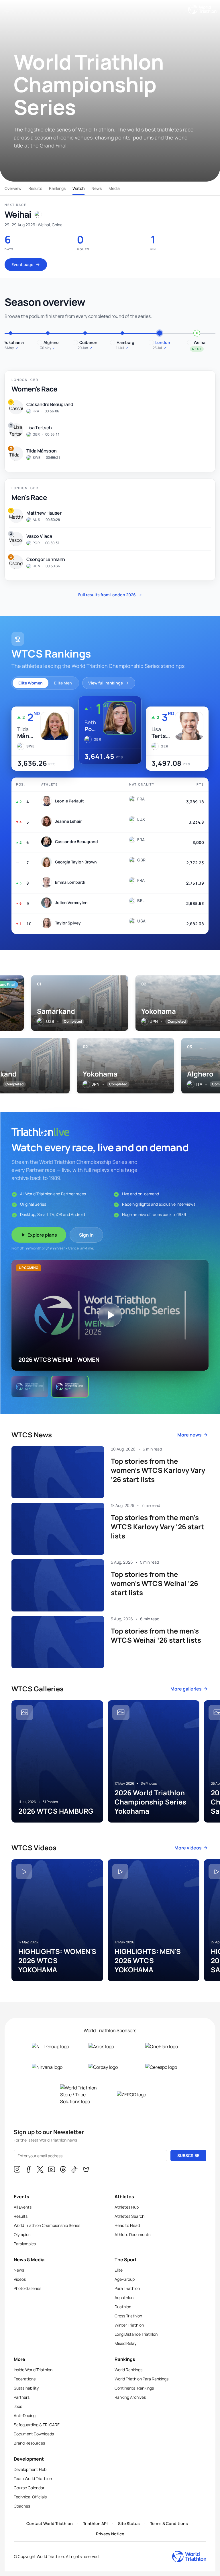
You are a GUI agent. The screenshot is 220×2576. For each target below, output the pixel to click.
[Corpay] (110, 2067)
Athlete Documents (132, 2234)
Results (35, 188)
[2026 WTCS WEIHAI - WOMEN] (30, 1387)
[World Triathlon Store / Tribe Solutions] (82, 2095)
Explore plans (42, 1235)
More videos (188, 1848)
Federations (25, 2379)
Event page (22, 264)
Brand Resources (29, 2443)
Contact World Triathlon (50, 2523)
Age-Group (125, 2279)
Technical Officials (30, 2497)
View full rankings (106, 683)
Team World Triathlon (33, 2478)
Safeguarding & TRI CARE (37, 2425)
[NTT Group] (53, 2046)
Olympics (22, 2234)
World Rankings (128, 2370)
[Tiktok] (74, 2170)
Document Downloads (34, 2434)
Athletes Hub (127, 2207)
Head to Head (127, 2225)
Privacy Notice (110, 2534)
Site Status (129, 2523)
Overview (13, 188)
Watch (78, 188)
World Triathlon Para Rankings (142, 2379)
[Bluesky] (86, 2170)
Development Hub (30, 2469)
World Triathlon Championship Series (47, 2225)
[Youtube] (52, 2170)
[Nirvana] (53, 2067)
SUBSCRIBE (188, 2155)
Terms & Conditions (169, 2523)
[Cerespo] (167, 2067)
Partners (22, 2397)
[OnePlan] (167, 2046)
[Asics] (110, 2046)
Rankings (57, 188)
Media (114, 188)
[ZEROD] (138, 2095)
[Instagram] (17, 2170)
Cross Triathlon (128, 2316)
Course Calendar (29, 2488)
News (97, 188)
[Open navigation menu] (9, 9)
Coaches (22, 2506)
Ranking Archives (130, 2397)
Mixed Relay (125, 2343)
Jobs (18, 2406)
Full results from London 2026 (110, 595)
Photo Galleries (27, 2288)
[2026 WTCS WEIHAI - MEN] (70, 1387)
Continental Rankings (134, 2388)
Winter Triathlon (129, 2325)
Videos (20, 2279)
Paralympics (25, 2244)
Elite (119, 2270)
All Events (23, 2207)
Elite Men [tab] (63, 683)
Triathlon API (95, 2523)
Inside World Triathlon (33, 2370)
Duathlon (123, 2307)
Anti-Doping (25, 2415)
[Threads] (63, 2170)
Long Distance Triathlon (136, 2334)
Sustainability (26, 2388)
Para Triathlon (127, 2288)
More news (189, 1435)
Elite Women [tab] (31, 683)
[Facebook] (29, 2170)
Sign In (86, 1235)
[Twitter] (40, 2170)
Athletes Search (129, 2216)
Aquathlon (124, 2297)
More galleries (186, 1689)
